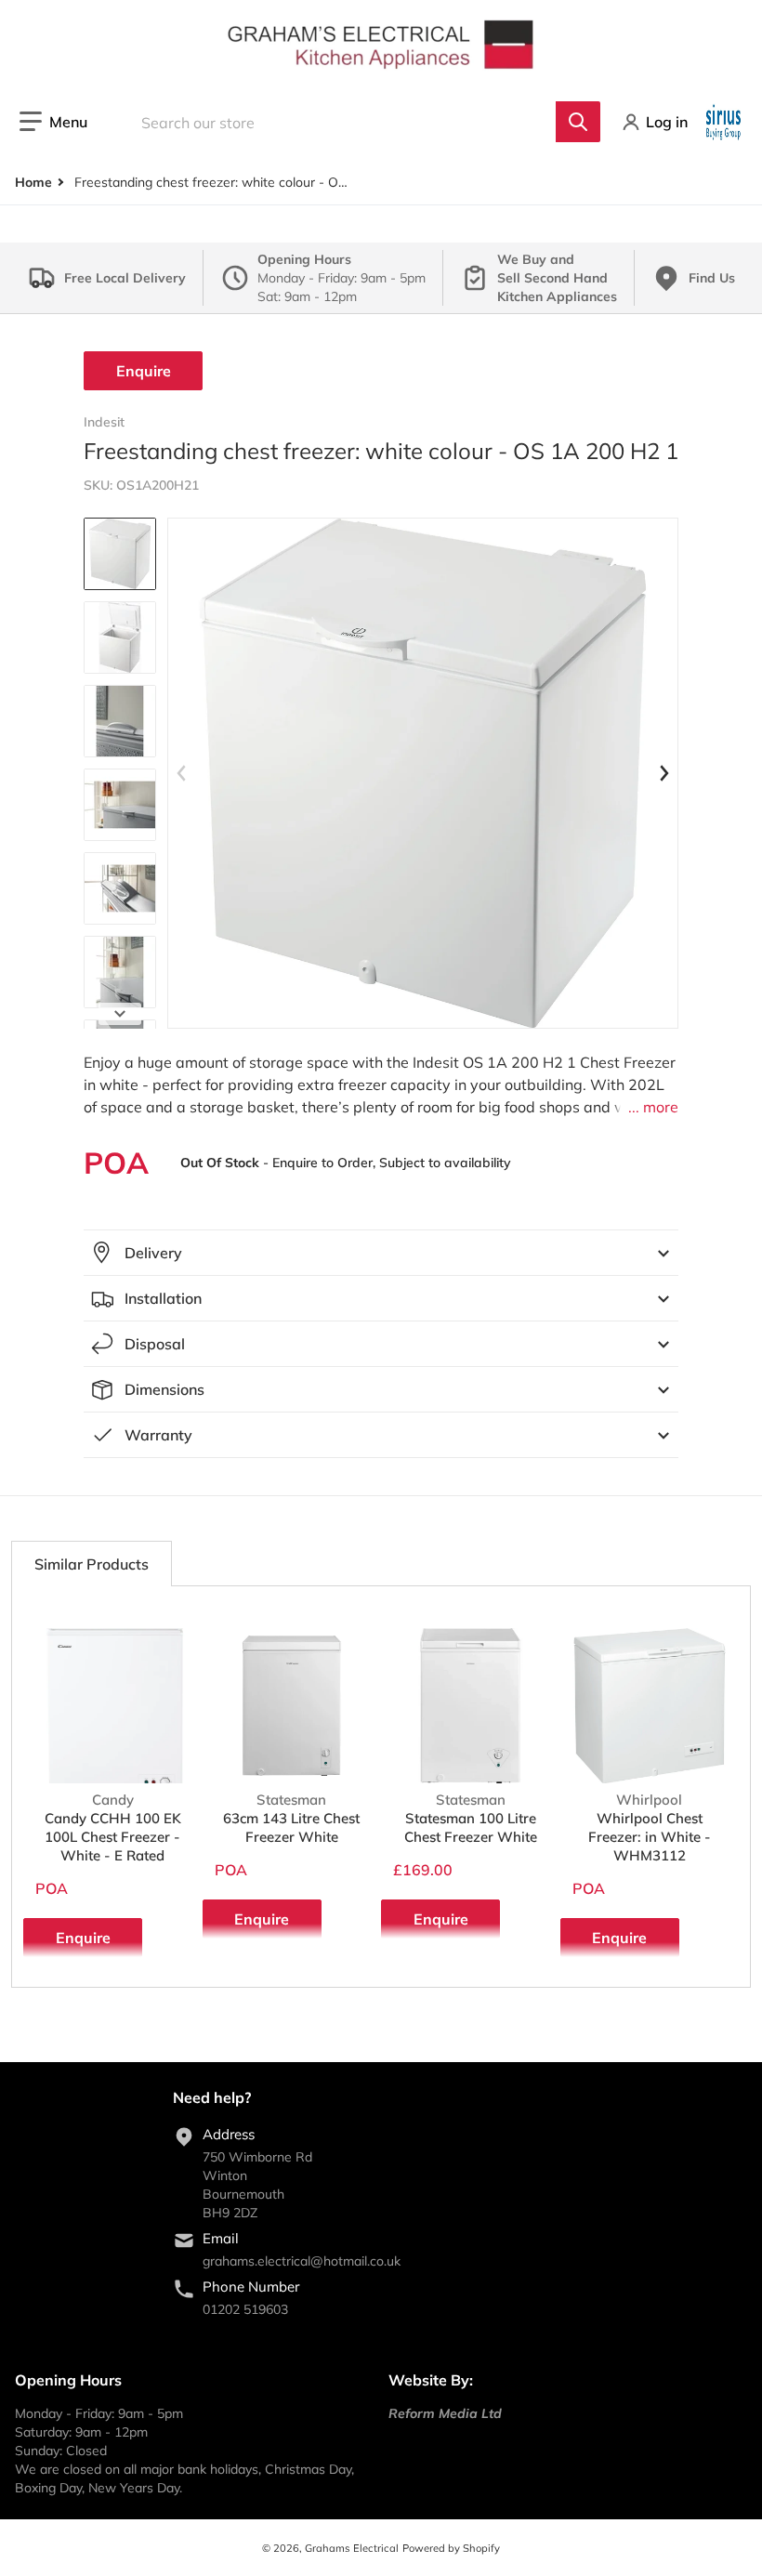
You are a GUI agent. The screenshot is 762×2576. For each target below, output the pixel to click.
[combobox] (358, 122)
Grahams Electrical (352, 2548)
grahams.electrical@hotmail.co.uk (302, 2261)
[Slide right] (120, 1014)
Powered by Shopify (451, 2548)
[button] (53, 122)
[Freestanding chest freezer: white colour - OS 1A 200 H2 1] (120, 554)
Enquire (144, 371)
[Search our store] (578, 122)
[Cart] (725, 122)
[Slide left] (182, 773)
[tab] (92, 1564)
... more (653, 1107)
